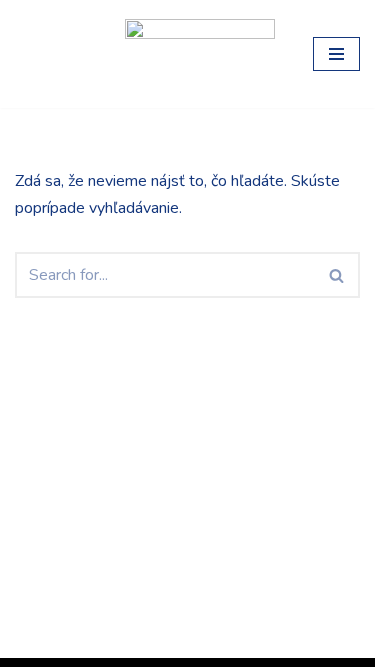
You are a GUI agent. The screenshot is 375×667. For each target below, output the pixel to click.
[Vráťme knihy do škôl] (55, 54)
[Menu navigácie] (336, 54)
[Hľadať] (337, 275)
